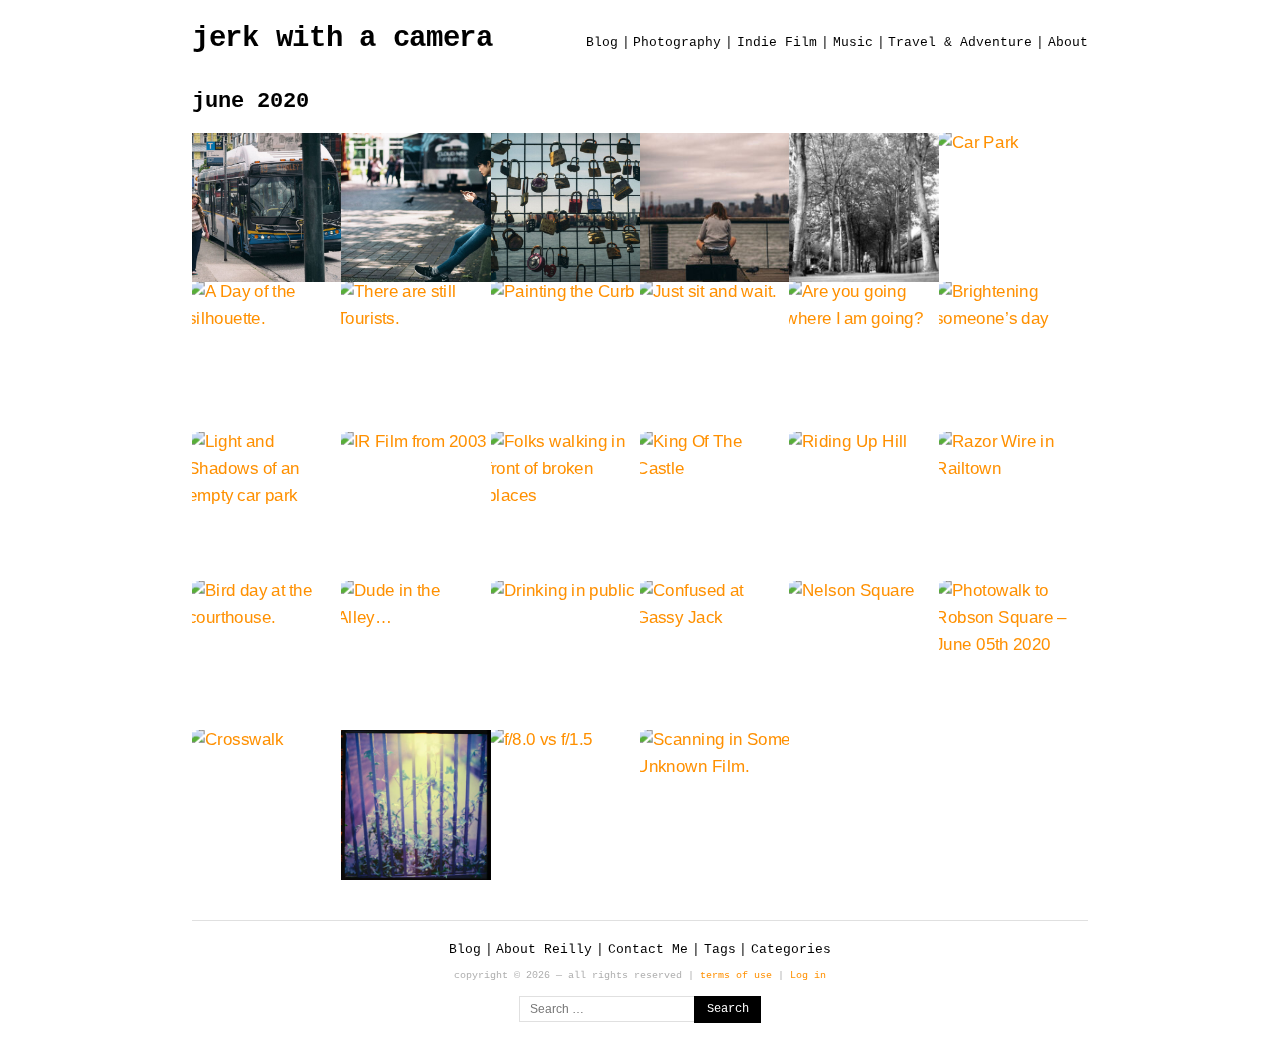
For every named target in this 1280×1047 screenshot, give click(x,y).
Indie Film (777, 42)
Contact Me (648, 949)
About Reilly (544, 949)
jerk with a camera (342, 38)
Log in (808, 975)
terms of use (736, 975)
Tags (720, 949)
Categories (791, 949)
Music (853, 42)
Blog (602, 42)
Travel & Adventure (960, 42)
